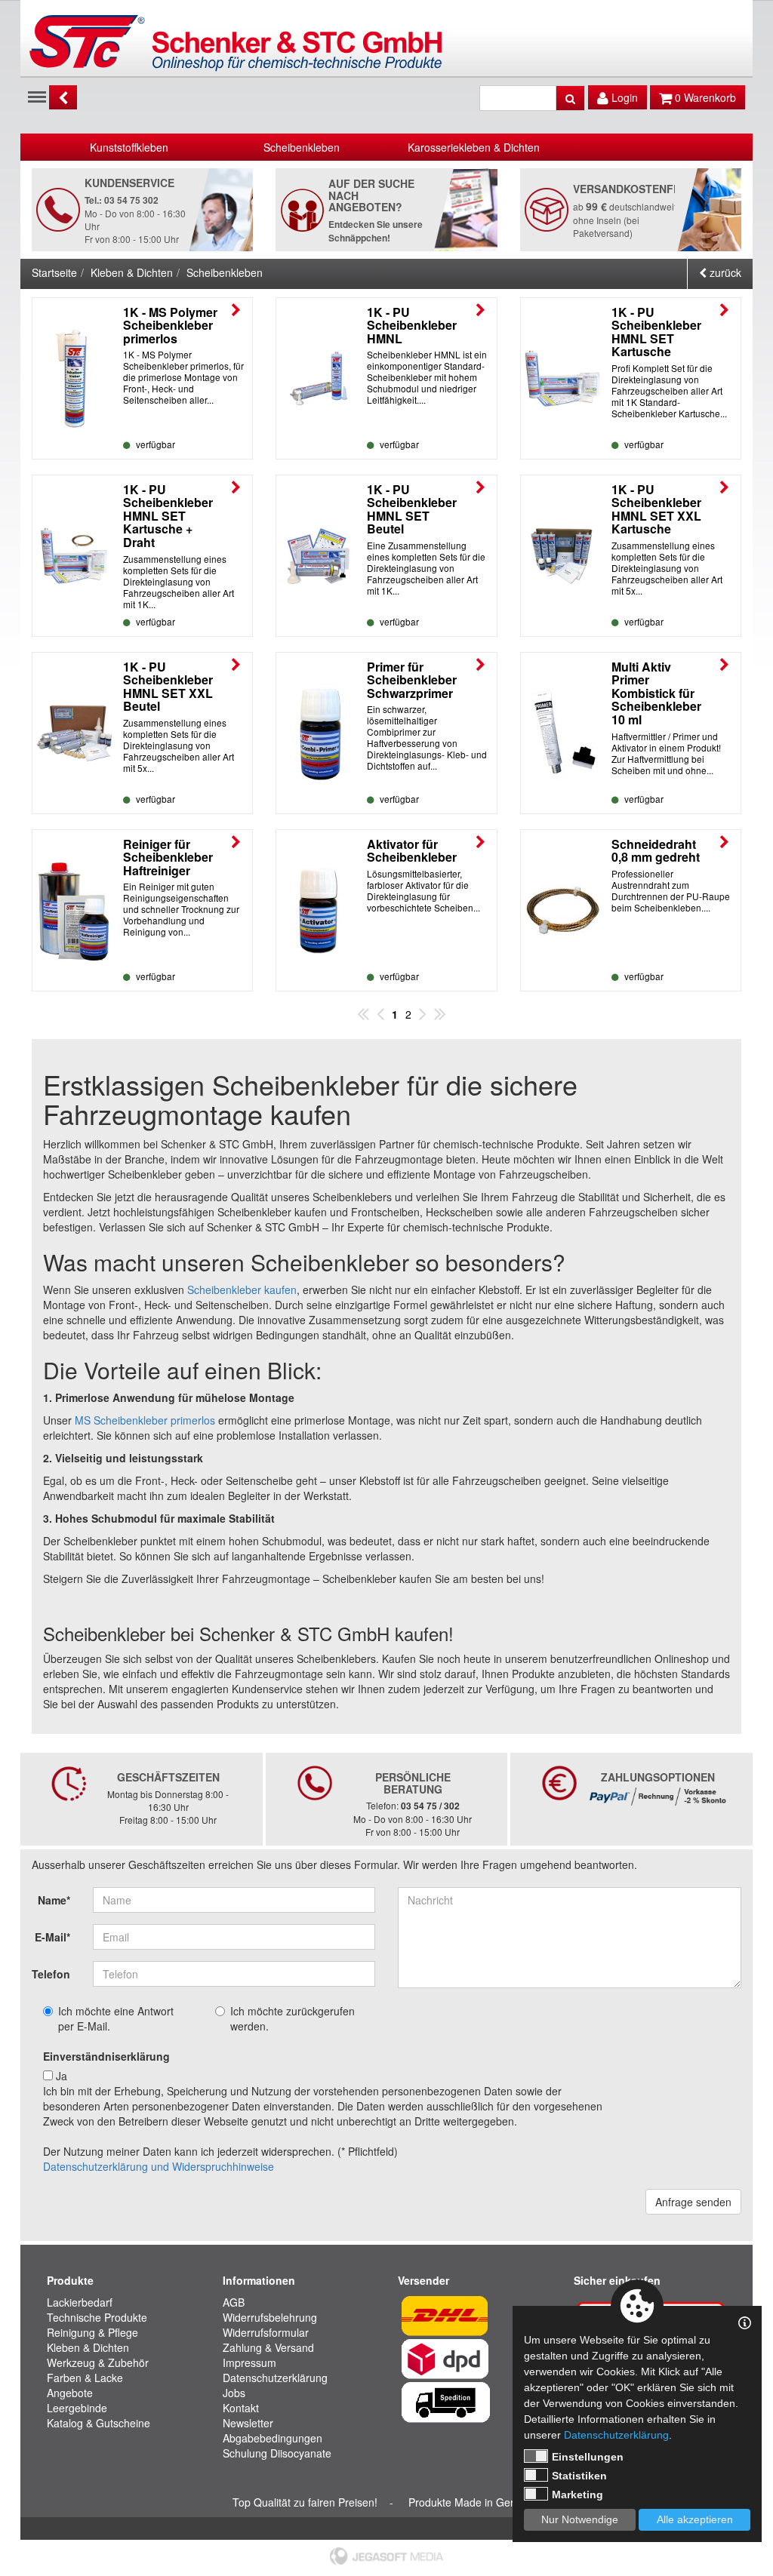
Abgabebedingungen (273, 2438)
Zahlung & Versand (268, 2347)
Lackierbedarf (80, 2302)
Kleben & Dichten (132, 272)
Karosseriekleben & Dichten (474, 147)
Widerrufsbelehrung (270, 2317)
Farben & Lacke (85, 2378)
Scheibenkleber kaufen (242, 1290)
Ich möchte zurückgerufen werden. (293, 2018)
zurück (724, 272)
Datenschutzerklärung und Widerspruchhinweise (159, 2166)
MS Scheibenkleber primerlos (145, 1420)
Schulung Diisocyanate (277, 2453)
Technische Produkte (97, 2317)
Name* (54, 1900)
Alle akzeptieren (695, 2519)
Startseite (54, 272)
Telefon (51, 1974)
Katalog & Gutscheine (99, 2423)
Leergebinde (77, 2408)
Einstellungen (588, 2457)
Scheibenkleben (302, 147)
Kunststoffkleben (129, 147)
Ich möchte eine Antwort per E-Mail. (116, 2018)
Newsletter (248, 2423)
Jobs (234, 2393)
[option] (129, 147)
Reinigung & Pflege (92, 2332)
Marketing (577, 2495)
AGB (234, 2302)
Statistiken (579, 2476)
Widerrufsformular (266, 2332)
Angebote (70, 2393)
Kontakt (241, 2408)
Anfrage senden (693, 2202)
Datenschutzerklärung (275, 2378)
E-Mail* (52, 1937)
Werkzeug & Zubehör (98, 2362)
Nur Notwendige (580, 2519)
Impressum (249, 2362)
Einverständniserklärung (106, 2056)
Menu (37, 96)
